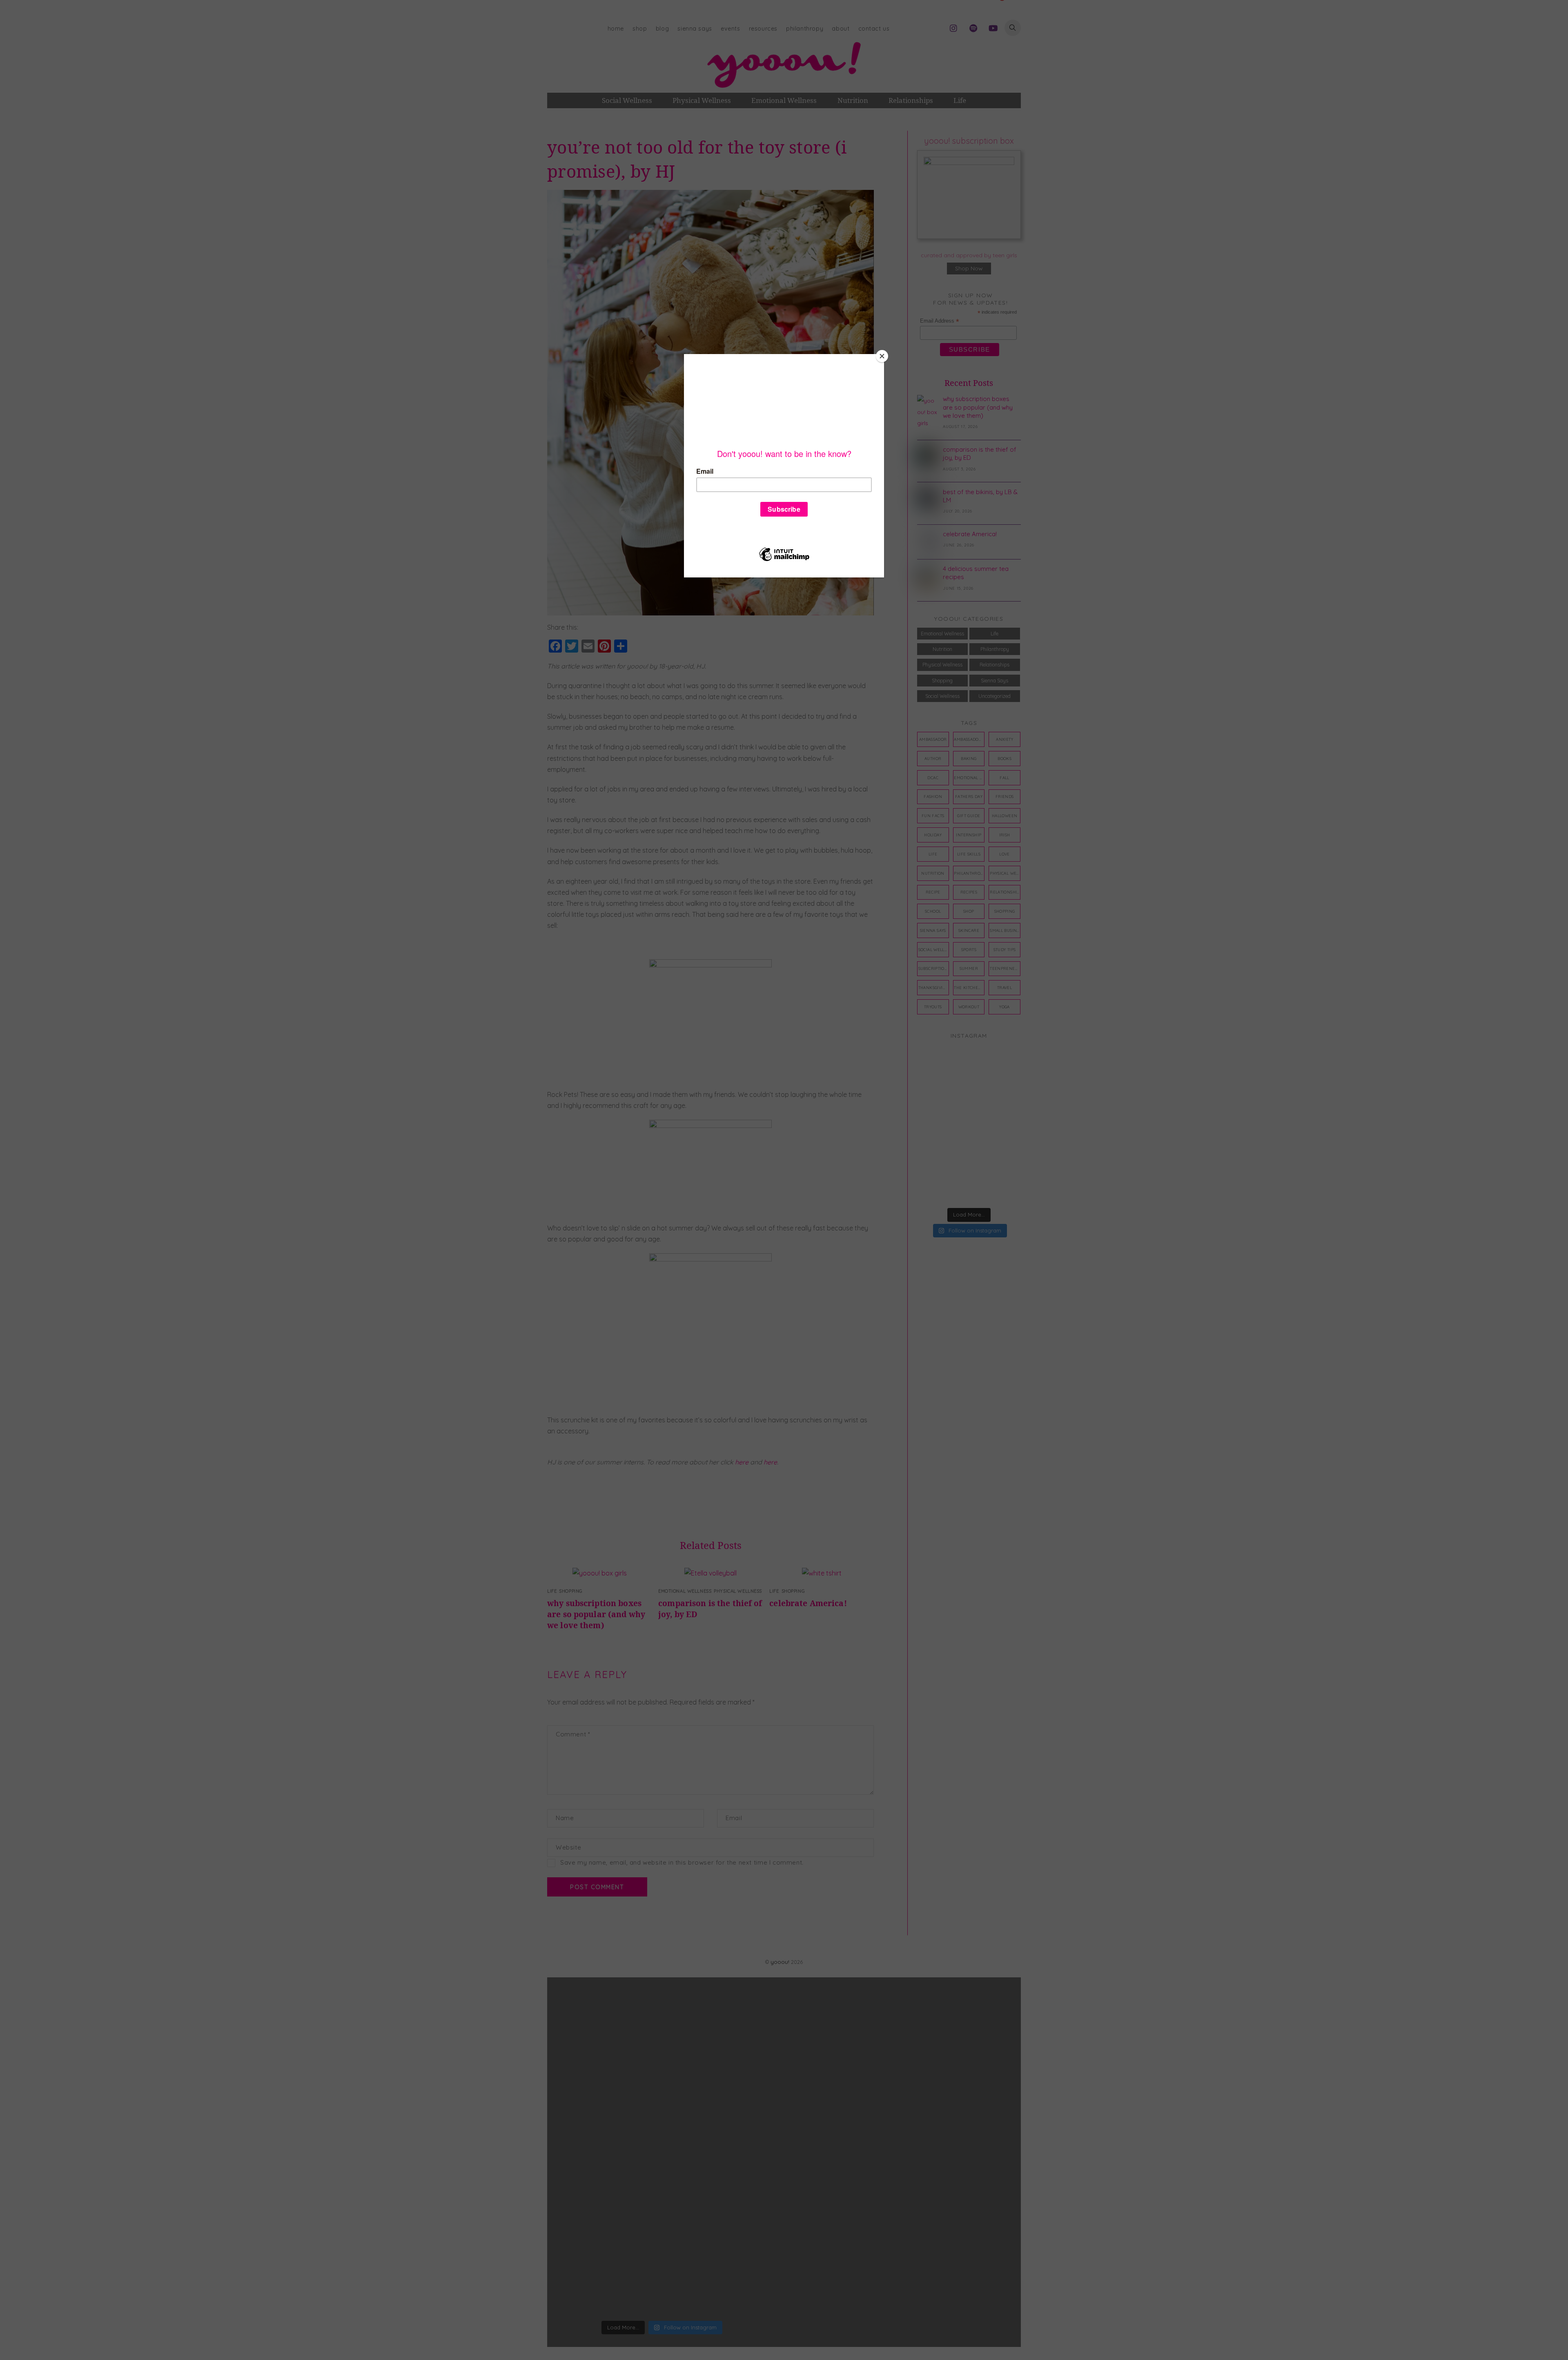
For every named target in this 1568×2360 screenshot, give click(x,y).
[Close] (882, 356)
